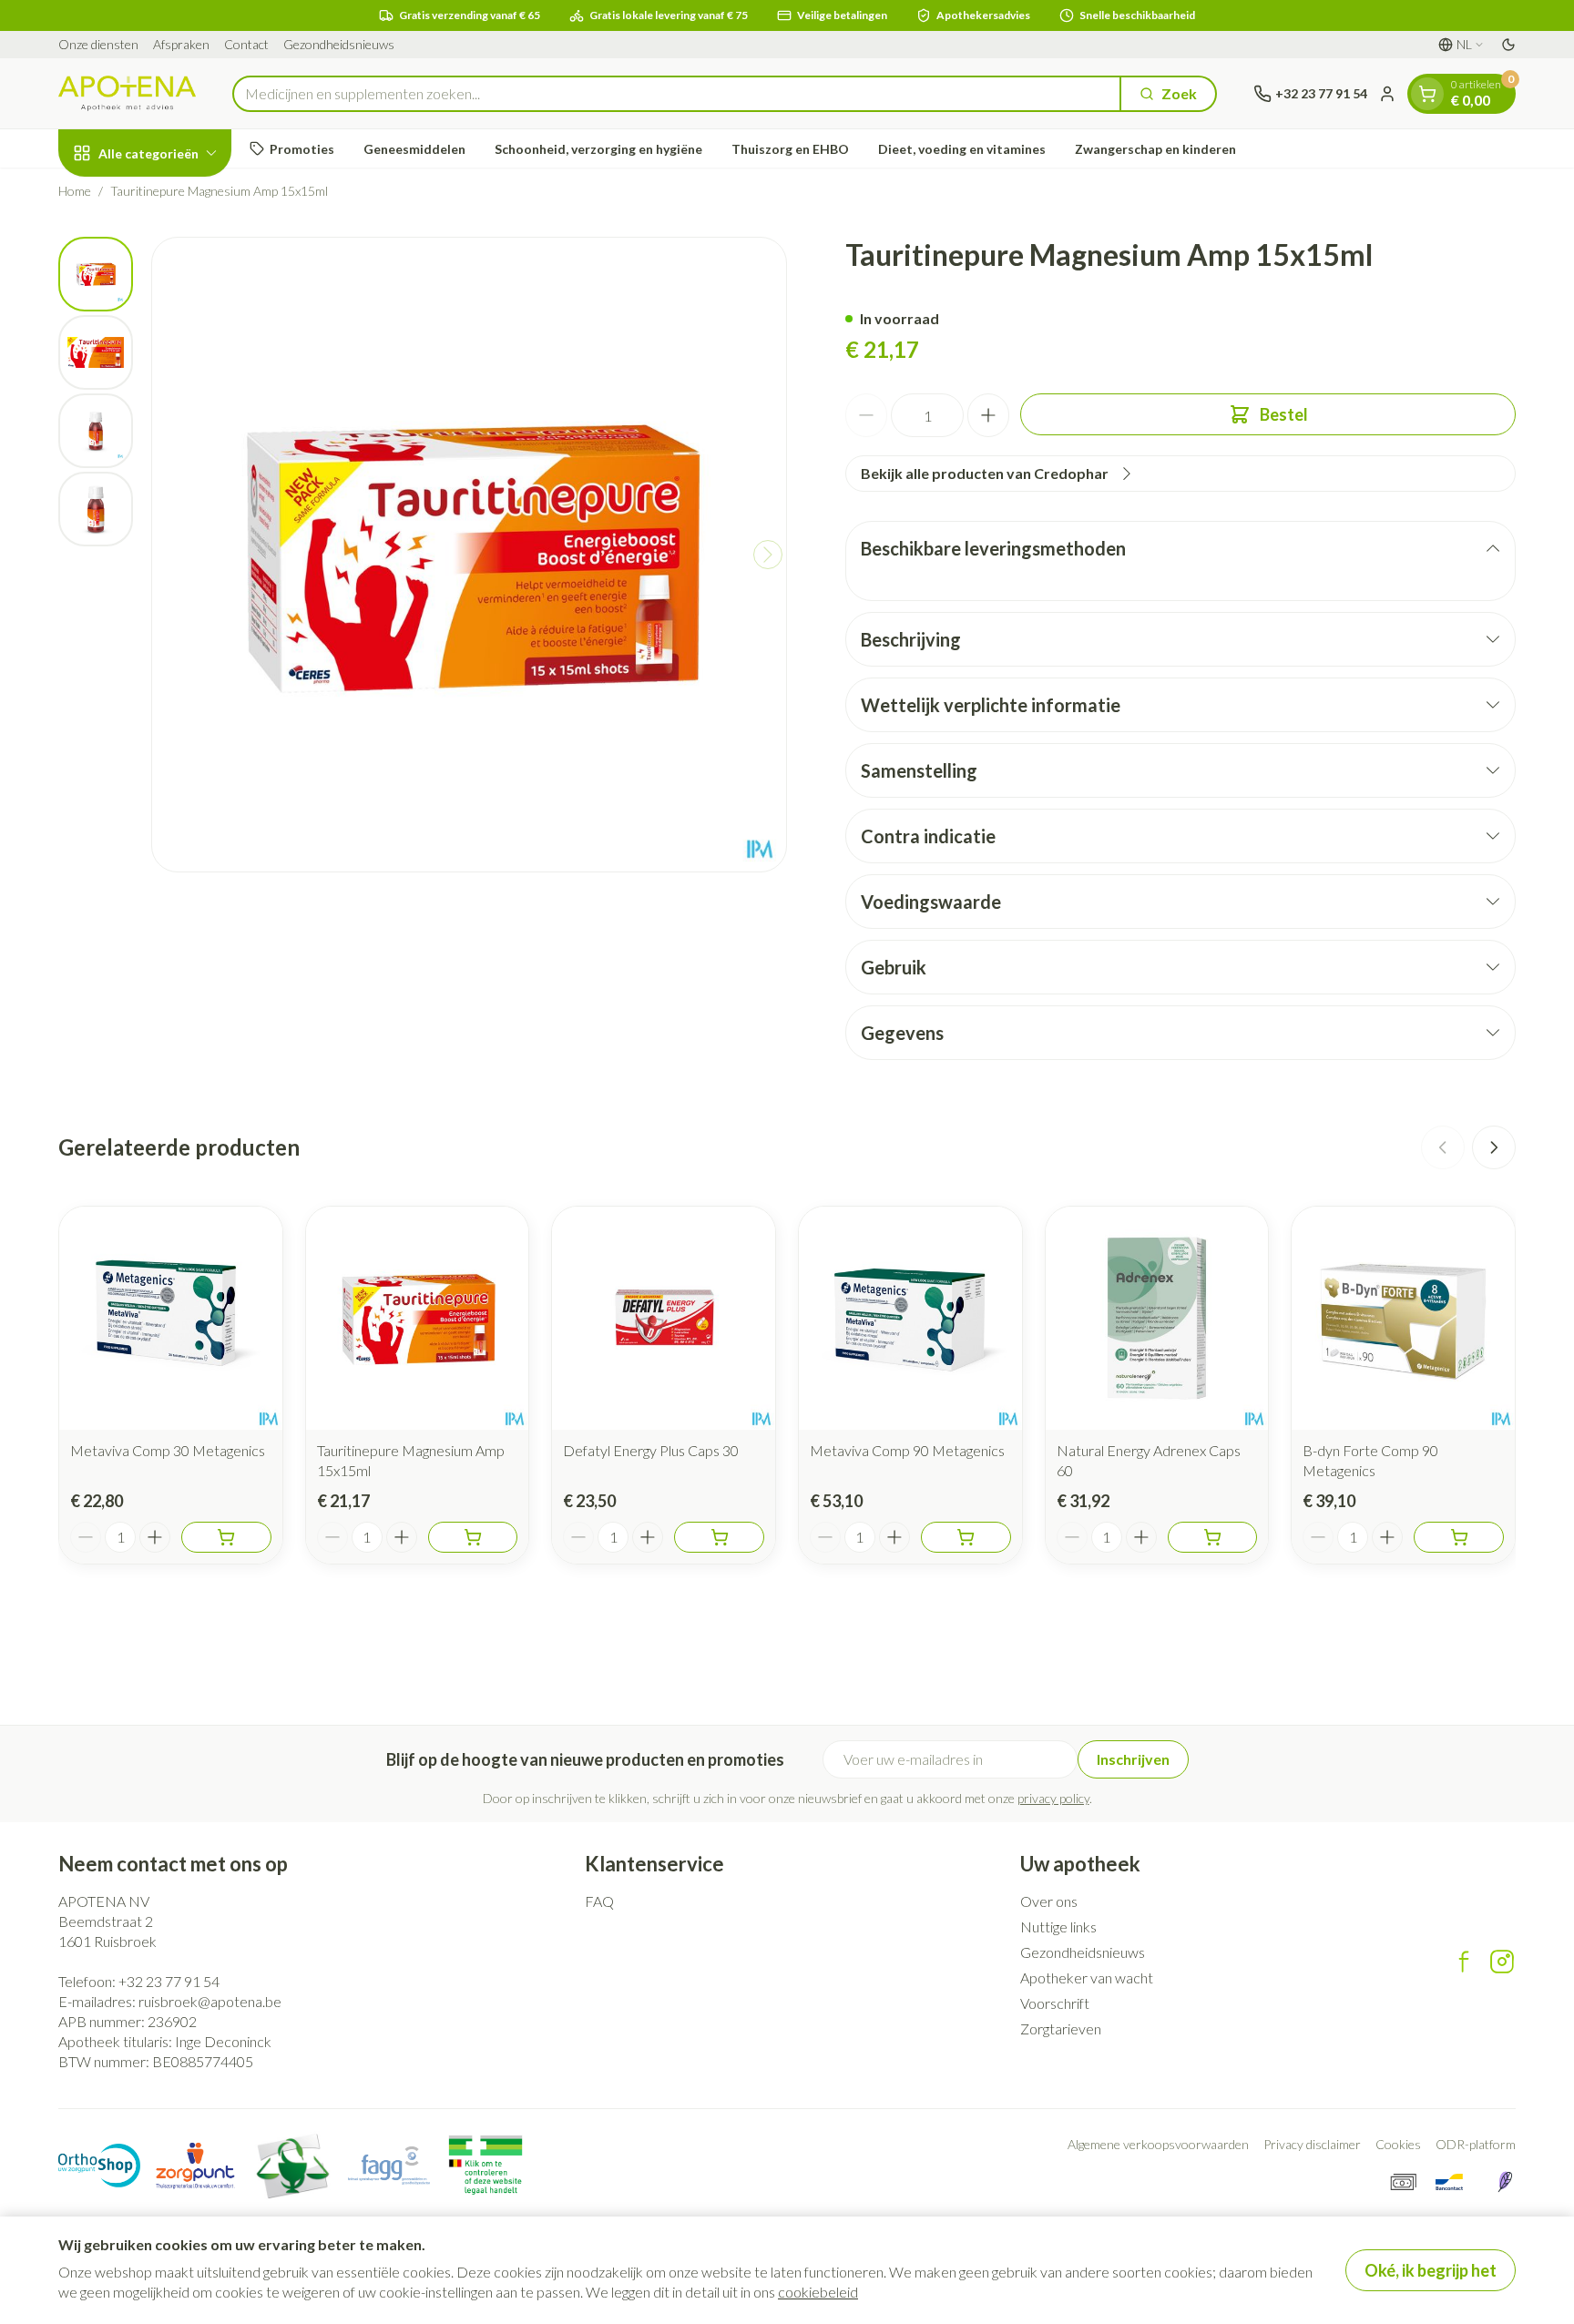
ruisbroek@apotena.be (210, 2001)
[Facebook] (1464, 1962)
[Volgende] (768, 555)
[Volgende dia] (1494, 1147)
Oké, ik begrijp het (1431, 2270)
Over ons (1049, 1901)
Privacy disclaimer (1312, 2144)
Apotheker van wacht (1087, 1977)
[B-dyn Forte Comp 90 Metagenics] (1403, 1318)
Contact (246, 44)
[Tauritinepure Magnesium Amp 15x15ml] (418, 1318)
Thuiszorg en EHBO (790, 149)
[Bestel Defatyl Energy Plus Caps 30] (719, 1537)
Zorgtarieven (1061, 2028)
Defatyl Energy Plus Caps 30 (651, 1450)
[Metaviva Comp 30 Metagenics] (171, 1318)
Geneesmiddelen (414, 149)
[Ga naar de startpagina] (127, 93)
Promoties (302, 149)
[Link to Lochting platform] (1505, 2182)
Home (75, 191)
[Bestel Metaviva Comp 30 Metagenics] (226, 1537)
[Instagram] (1502, 1962)
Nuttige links (1058, 1926)
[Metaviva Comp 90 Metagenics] (910, 1318)
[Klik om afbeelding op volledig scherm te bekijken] (469, 555)
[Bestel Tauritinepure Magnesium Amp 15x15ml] (473, 1537)
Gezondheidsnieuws (339, 44)
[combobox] (677, 94)
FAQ (599, 1901)
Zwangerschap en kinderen (1155, 149)
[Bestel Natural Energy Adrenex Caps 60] (1213, 1537)
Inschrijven (1133, 1759)
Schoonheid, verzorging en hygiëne (598, 149)
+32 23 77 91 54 (169, 1981)
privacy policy (1053, 1798)
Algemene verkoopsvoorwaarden (1158, 2144)
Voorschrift (1055, 2003)
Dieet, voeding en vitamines (962, 149)
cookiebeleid (818, 2292)
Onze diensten (98, 44)
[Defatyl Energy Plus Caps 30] (664, 1318)
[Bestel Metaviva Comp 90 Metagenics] (966, 1537)
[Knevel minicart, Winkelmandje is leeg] (1427, 94)
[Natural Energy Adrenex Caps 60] (1157, 1318)
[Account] (1387, 94)
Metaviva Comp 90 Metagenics (907, 1450)
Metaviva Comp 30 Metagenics (168, 1450)
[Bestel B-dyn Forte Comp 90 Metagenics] (1459, 1537)
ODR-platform (1476, 2144)
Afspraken (181, 44)
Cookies (1398, 2144)
